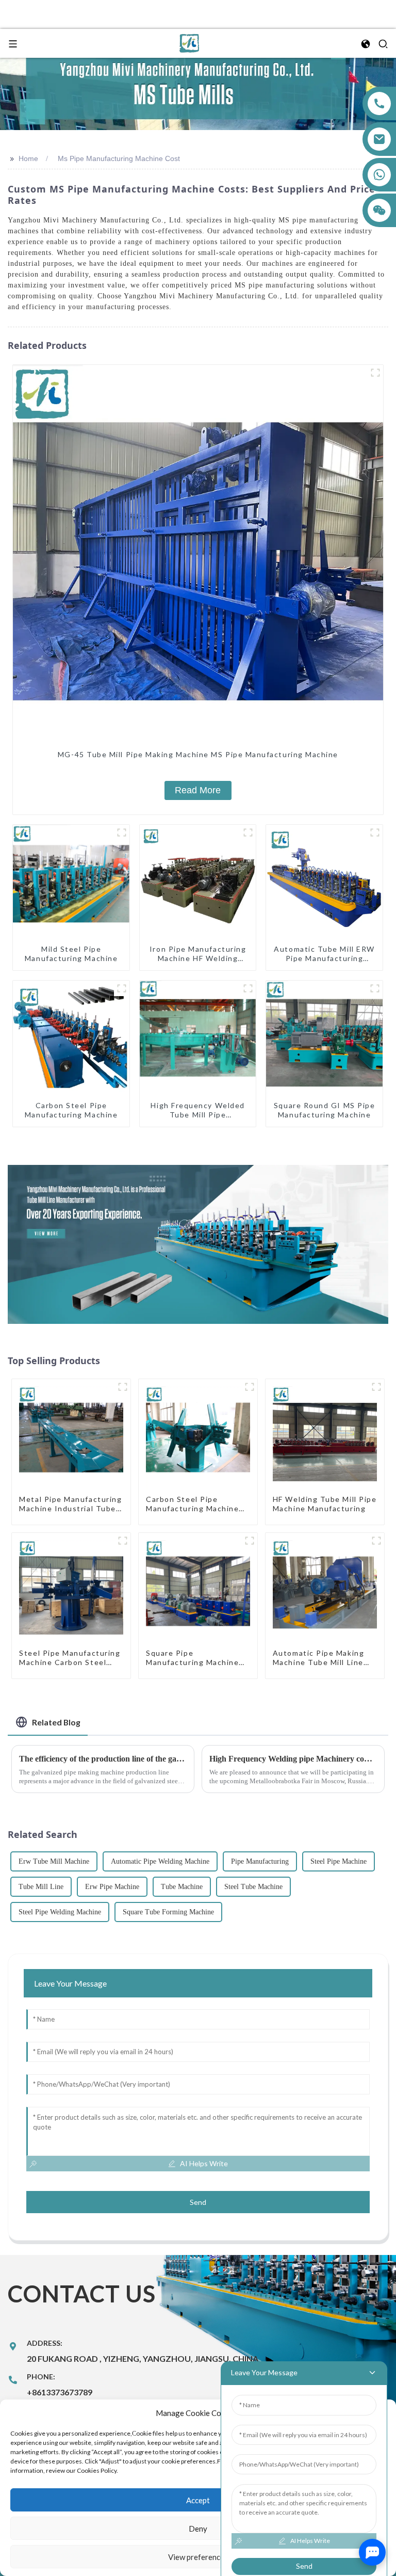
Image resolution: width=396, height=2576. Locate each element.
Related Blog (56, 1722)
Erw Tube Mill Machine (54, 1861)
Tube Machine (182, 1887)
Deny (198, 2529)
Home (28, 158)
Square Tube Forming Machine (168, 1912)
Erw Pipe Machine (112, 1887)
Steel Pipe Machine (339, 1861)
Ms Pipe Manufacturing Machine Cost (119, 158)
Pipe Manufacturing (260, 1861)
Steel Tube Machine (253, 1887)
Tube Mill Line (41, 1887)
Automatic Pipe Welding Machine (160, 1861)
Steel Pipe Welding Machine (60, 1912)
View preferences (198, 2557)
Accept (198, 2500)
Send (198, 2202)
